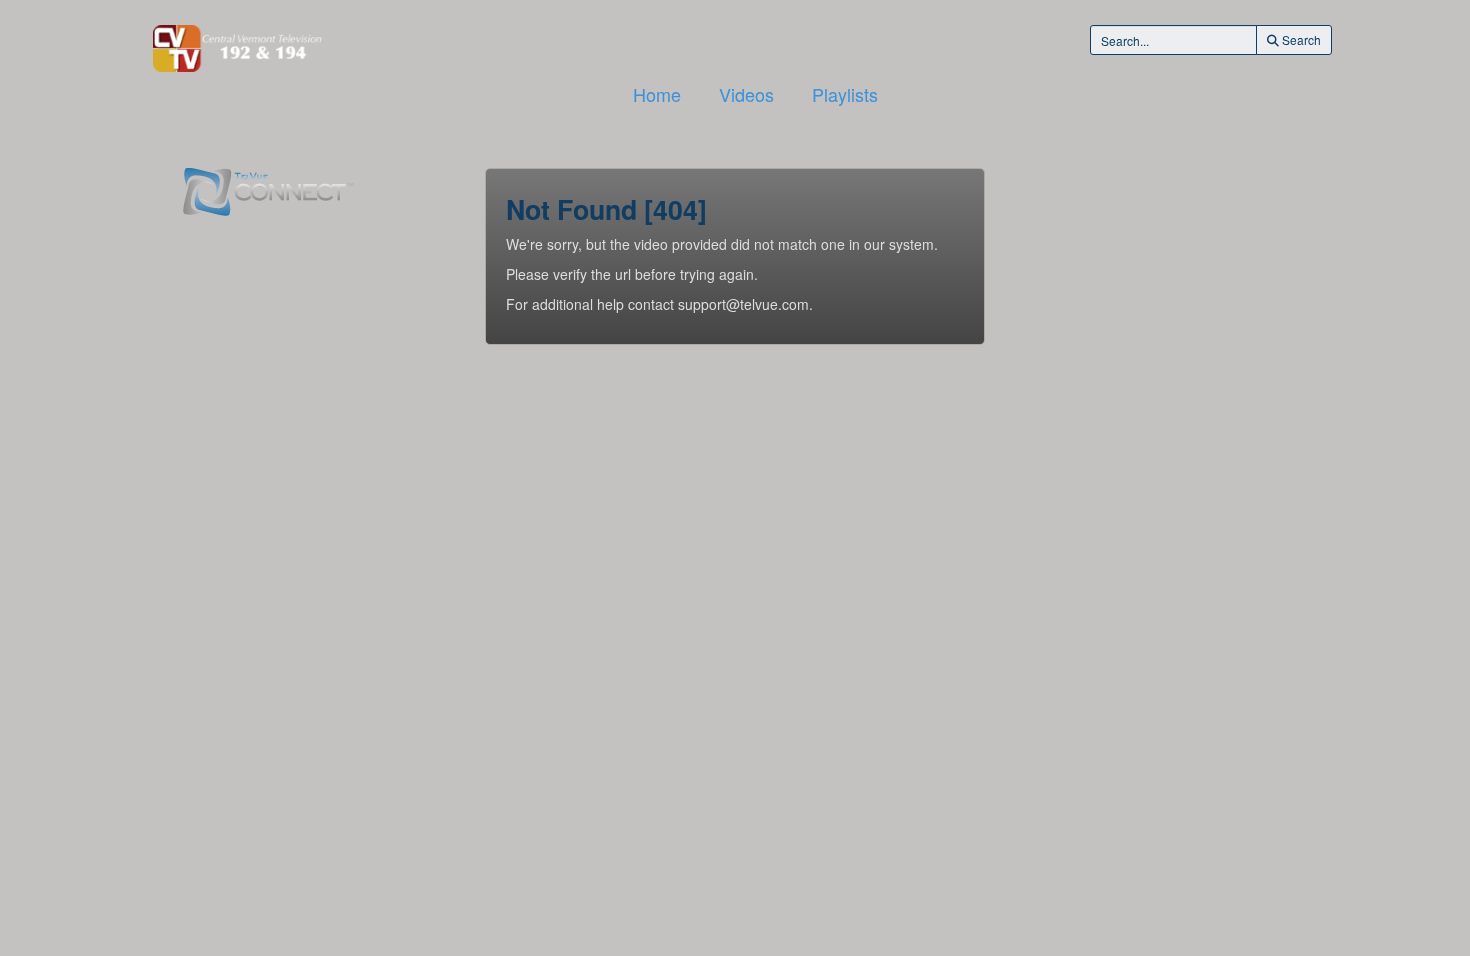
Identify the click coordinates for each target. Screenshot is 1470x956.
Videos (746, 94)
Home (657, 94)
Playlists (845, 94)
